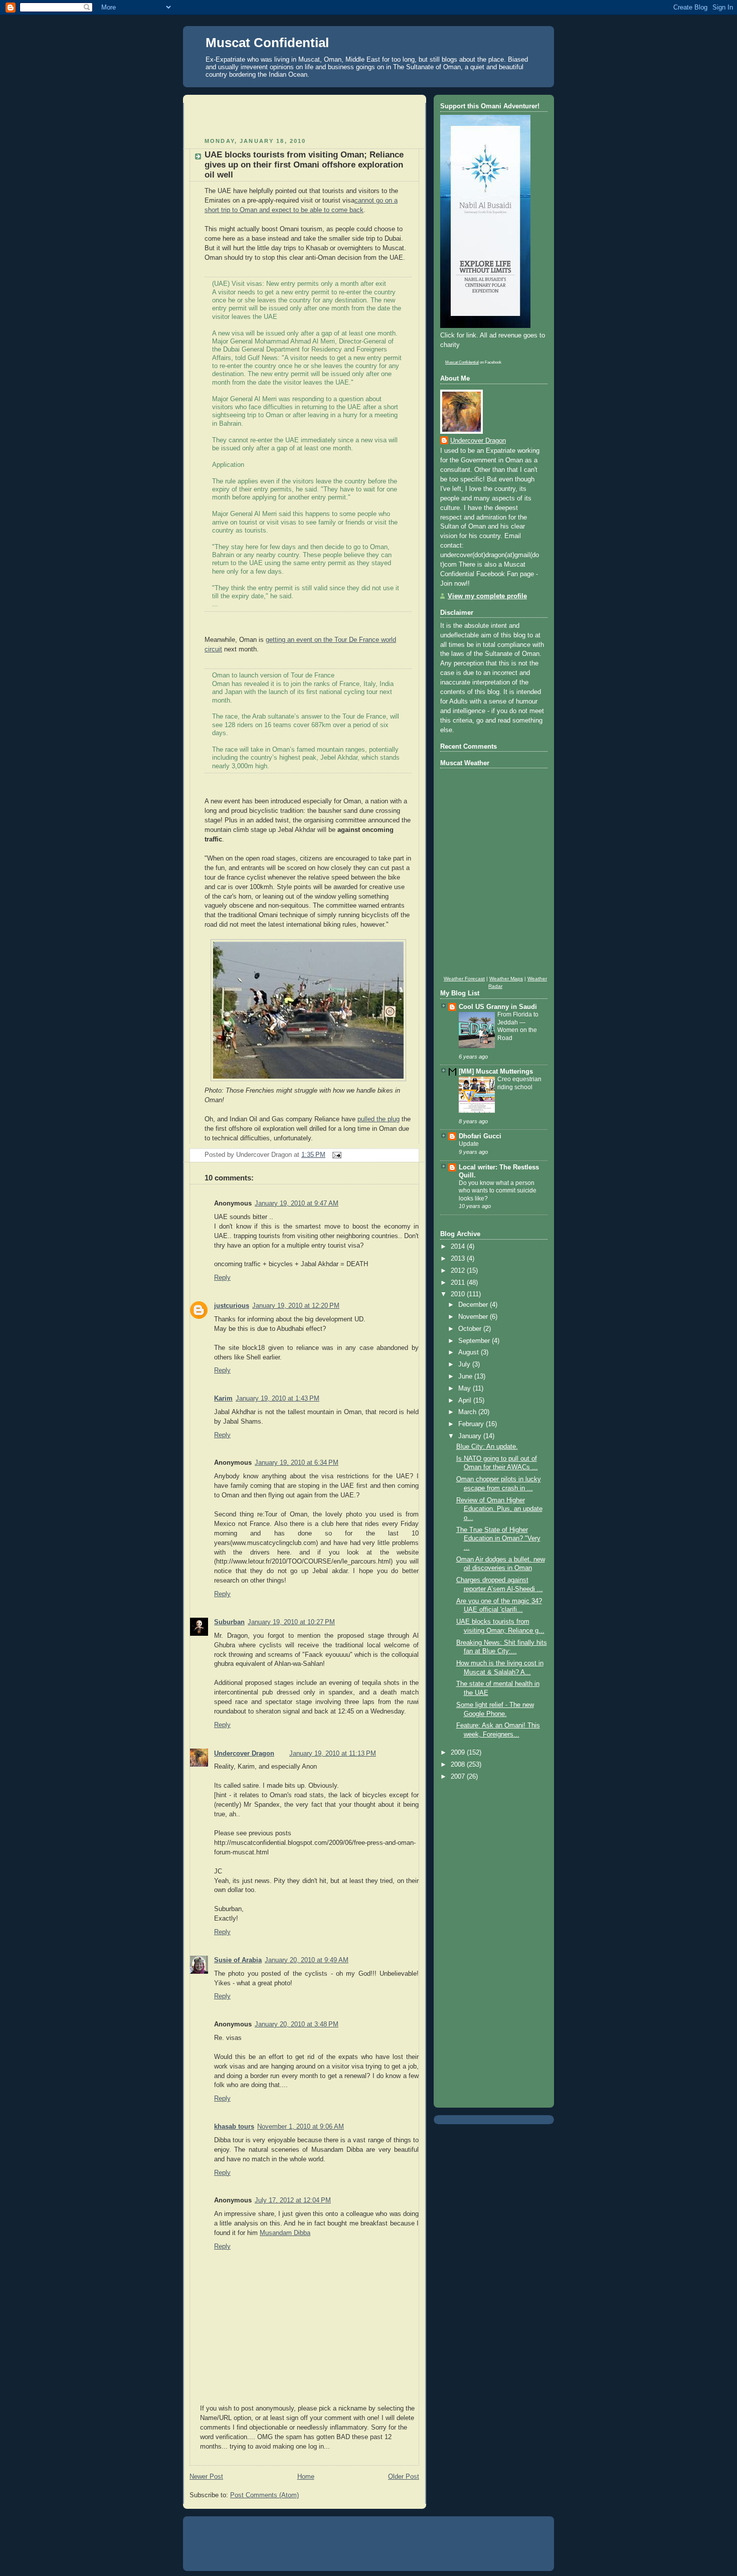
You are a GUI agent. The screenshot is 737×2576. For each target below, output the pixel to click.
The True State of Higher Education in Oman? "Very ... (498, 1539)
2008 (459, 1765)
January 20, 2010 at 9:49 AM (307, 1960)
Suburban (229, 1622)
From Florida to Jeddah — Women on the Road (518, 1026)
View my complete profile (487, 596)
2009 (459, 1753)
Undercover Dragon (244, 1754)
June (466, 1377)
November (474, 1317)
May (466, 1389)
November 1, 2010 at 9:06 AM (301, 2127)
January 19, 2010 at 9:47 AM (297, 1204)
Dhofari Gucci (480, 1136)
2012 (459, 1271)
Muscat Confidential (267, 43)
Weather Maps (506, 979)
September (475, 1341)
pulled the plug (379, 1119)
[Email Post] (335, 1155)
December (474, 1305)
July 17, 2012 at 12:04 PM (293, 2200)
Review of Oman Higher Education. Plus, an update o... (499, 1509)
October (471, 1329)
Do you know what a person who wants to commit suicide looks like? (498, 1191)
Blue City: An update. (487, 1447)
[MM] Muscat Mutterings (496, 1072)
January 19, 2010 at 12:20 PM (296, 1306)
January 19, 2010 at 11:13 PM (333, 1754)
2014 (459, 1247)
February (472, 1424)
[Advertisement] (307, 118)
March (468, 1412)
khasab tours (234, 2127)
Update (469, 1144)
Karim (223, 1399)
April (466, 1401)
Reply (222, 1278)
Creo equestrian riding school (519, 1083)
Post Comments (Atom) (264, 2495)
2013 (459, 1259)
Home (306, 2477)
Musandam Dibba (285, 2233)
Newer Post (206, 2477)
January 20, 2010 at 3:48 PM (297, 2024)
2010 (459, 1294)
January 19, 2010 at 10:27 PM (291, 1622)
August (470, 1352)
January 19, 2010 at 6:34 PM (297, 1463)
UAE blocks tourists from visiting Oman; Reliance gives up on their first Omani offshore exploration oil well (304, 165)
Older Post (404, 2477)
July (465, 1364)
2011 (459, 1283)
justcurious (232, 1306)
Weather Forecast (464, 979)
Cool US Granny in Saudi (498, 1007)
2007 (459, 1777)
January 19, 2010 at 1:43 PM (278, 1399)
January (471, 1436)
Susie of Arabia (238, 1960)
